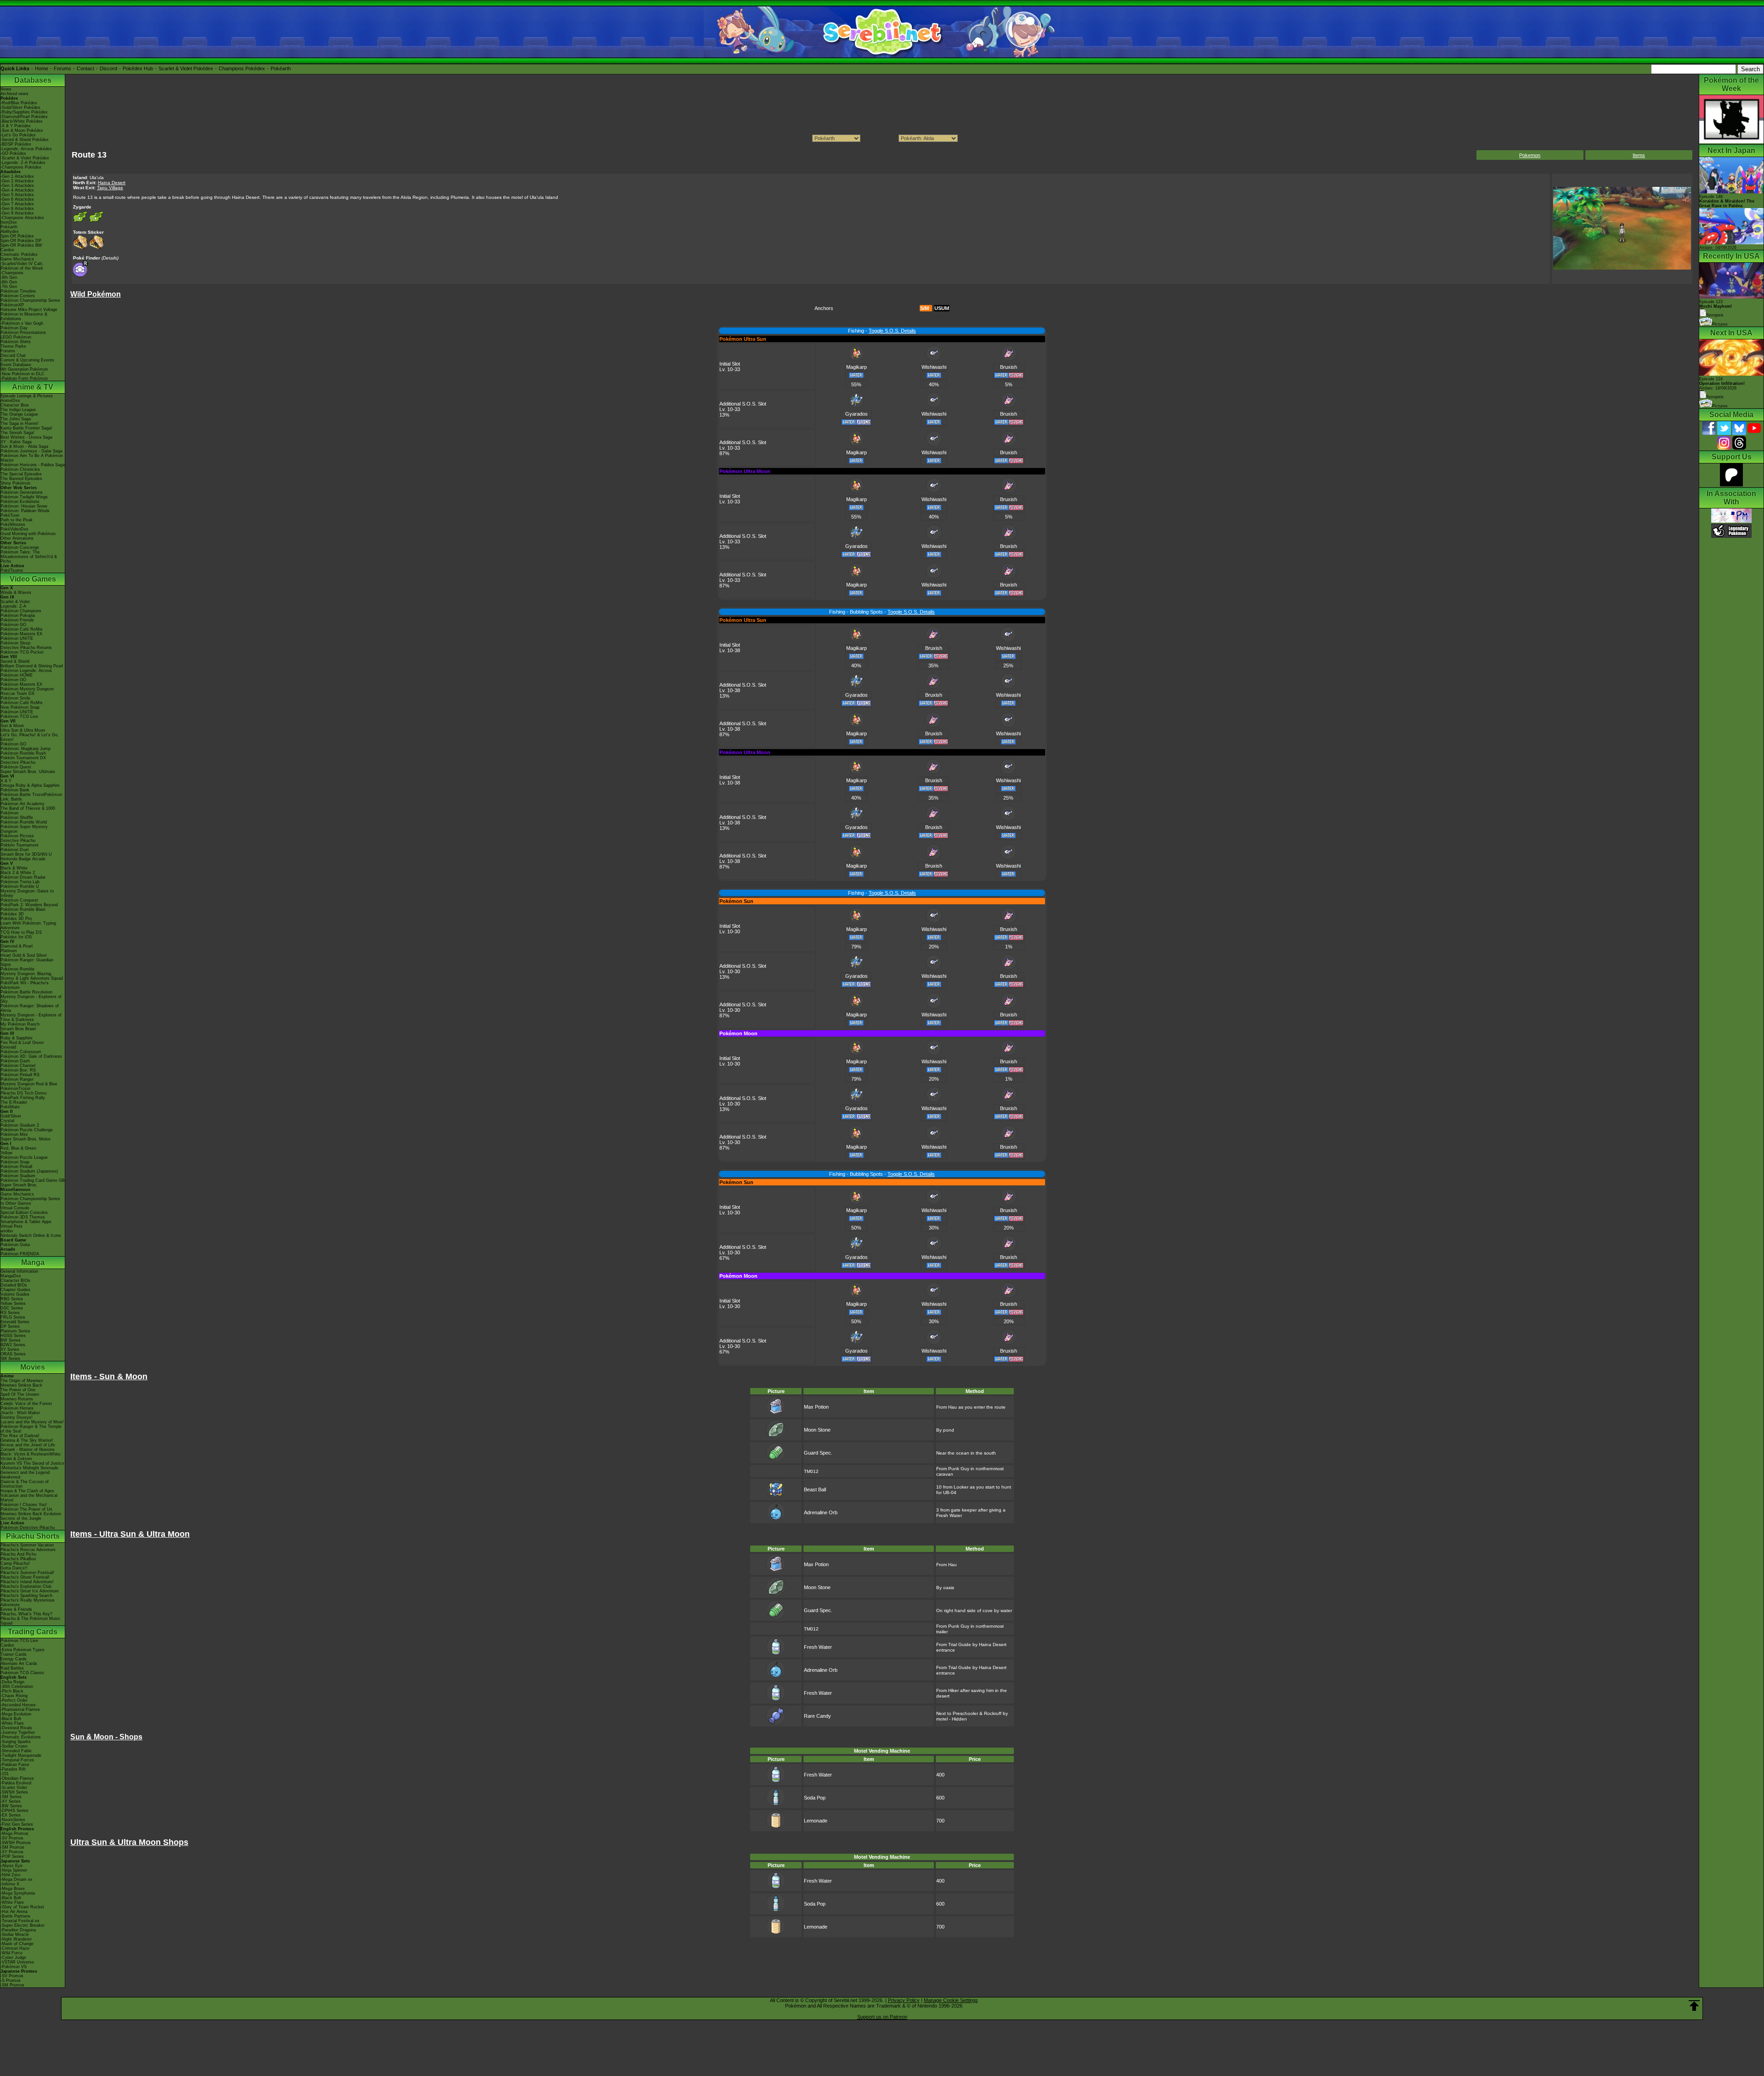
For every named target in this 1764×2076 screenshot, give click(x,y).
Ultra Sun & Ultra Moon (23, 730)
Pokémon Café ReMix (22, 629)
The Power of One (18, 1390)
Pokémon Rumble (17, 969)
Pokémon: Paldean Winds (25, 511)
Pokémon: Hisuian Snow (24, 506)
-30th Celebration (17, 1687)
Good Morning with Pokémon (28, 534)
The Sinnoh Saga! (17, 433)
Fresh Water (818, 1647)
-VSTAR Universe (17, 1962)
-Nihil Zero (10, 1875)
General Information (19, 1271)
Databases (33, 80)
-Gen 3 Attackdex (17, 186)
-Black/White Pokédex (22, 121)
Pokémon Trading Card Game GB (33, 1180)
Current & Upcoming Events (27, 360)
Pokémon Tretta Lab (20, 882)
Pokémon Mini (14, 1134)
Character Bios (15, 405)
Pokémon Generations (22, 492)
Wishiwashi (934, 367)
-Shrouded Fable (16, 1751)
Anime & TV (33, 387)
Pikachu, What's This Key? (26, 1614)
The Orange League (19, 414)
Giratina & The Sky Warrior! (27, 1440)
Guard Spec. (818, 1453)
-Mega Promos (14, 1833)
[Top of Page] (1694, 2006)
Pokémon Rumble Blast (23, 909)
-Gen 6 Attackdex (17, 199)
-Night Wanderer (16, 1939)
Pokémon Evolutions (20, 502)
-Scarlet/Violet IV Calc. (22, 264)
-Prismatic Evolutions (21, 1737)
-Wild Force (11, 1953)
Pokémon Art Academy (23, 804)
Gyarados (857, 414)
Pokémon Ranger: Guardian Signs (27, 962)
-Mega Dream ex (17, 1879)
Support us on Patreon (882, 2017)
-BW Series (11, 1806)
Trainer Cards (14, 1654)
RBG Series (12, 1299)
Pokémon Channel (18, 1066)
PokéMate (10, 1107)
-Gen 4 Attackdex (17, 190)
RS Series (10, 1313)
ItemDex (9, 222)
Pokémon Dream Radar (23, 877)
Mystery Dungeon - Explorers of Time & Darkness (31, 1017)
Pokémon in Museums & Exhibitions (24, 316)
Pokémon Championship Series (30, 300)
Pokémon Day (14, 328)
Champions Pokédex (242, 68)
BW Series (11, 1340)
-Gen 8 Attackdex (17, 209)
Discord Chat (13, 355)
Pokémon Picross (17, 836)
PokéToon (10, 515)
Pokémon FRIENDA (20, 1254)
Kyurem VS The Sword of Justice (32, 1463)
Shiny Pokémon (15, 483)
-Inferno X (10, 1884)
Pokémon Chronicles (20, 469)
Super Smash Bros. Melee (25, 1139)
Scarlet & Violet (15, 602)
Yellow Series (13, 1303)
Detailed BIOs (14, 1285)
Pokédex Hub (138, 68)
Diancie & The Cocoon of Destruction (25, 1484)
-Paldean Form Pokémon (24, 378)
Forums (62, 68)
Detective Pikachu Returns (26, 648)
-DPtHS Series (14, 1811)
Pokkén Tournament (20, 845)
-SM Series (11, 1797)
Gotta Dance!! (14, 1568)
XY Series (10, 1349)
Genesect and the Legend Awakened (25, 1475)
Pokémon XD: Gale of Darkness (31, 1056)
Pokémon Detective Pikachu (28, 1528)
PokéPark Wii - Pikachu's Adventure (25, 985)
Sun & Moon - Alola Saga (24, 446)
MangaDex (11, 1276)
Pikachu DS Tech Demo (23, 1093)
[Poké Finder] (81, 275)
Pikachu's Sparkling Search (26, 1596)
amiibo (7, 1231)
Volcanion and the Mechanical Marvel (29, 1498)
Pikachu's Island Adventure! (27, 1582)
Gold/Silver (11, 1116)
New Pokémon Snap (20, 707)
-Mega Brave (13, 1889)
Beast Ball (815, 1489)
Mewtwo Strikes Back (21, 1385)
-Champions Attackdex (22, 218)
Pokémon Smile (15, 698)
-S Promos (11, 1980)
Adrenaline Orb (821, 1512)
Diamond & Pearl (17, 946)
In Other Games (16, 1203)
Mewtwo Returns (17, 1399)
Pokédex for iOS (16, 937)
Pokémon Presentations (23, 333)
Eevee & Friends (16, 1609)
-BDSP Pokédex (16, 144)
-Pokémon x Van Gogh (22, 323)
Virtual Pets (11, 1226)
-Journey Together (18, 1732)
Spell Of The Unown (20, 1394)
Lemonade (816, 1821)
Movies (33, 1367)
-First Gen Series (17, 1824)
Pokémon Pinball (16, 1167)
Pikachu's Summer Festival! (27, 1573)
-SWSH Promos (16, 1843)
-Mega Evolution (16, 1714)
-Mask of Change (17, 1944)
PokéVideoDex (14, 529)
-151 (5, 1774)
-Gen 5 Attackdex (17, 195)
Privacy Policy (904, 2000)
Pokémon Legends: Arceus (26, 671)
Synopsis (1715, 397)
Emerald (8, 1047)
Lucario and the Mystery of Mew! (32, 1422)
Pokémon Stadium (18, 1176)
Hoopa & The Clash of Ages (27, 1491)
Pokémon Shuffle (17, 818)
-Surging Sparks (16, 1742)
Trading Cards (33, 1632)
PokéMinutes (13, 525)
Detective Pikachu (18, 762)
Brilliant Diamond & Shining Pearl (32, 666)
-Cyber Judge (13, 1958)
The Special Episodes (21, 474)
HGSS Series (13, 1336)
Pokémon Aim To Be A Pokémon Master (32, 458)
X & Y (6, 781)
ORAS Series (13, 1354)
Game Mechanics (17, 259)
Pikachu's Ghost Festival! (25, 1577)
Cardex (7, 250)
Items (1639, 155)
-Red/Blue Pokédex (19, 103)
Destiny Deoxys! (17, 1417)
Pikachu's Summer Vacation (27, 1545)
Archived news (14, 94)
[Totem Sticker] (80, 248)
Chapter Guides (15, 1290)
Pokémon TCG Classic (23, 1673)
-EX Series (11, 1815)
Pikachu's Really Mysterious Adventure (28, 1602)
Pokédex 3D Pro (16, 919)
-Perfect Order (14, 1700)
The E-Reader (14, 1102)
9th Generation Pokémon (24, 369)
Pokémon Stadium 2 (20, 1125)
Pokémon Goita (15, 1245)
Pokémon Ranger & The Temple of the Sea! (31, 1429)
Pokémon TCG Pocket (22, 652)
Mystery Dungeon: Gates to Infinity (27, 893)
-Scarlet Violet (14, 1788)
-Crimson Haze (15, 1948)
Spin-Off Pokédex (17, 236)
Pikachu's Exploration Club (26, 1586)
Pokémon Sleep (15, 643)
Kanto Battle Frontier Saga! (26, 428)
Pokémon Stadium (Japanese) (29, 1171)
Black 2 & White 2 (18, 873)
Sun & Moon (12, 726)
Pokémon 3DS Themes (23, 1217)
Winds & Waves (16, 592)
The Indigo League (18, 410)
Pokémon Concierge (20, 547)
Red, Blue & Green (18, 1148)
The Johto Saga (16, 419)
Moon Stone (817, 1430)
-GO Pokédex (13, 153)
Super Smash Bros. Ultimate (28, 772)
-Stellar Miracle (15, 1935)
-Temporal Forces (17, 1760)
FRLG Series (13, 1317)
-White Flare (12, 1723)
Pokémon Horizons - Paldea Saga (33, 465)
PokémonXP (12, 305)
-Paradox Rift (13, 1769)
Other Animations (17, 538)
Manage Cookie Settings (951, 2000)
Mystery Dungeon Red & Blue (29, 1084)
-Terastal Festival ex (20, 1921)
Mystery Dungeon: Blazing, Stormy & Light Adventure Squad (32, 976)
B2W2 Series (13, 1345)
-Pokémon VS (14, 1967)
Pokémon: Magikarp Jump (25, 749)
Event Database (16, 365)
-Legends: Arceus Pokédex (26, 149)
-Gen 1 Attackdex (17, 176)
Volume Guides (15, 1294)
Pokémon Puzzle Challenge (27, 1130)
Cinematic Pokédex (19, 254)
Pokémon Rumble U (20, 886)
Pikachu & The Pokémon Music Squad (31, 1621)
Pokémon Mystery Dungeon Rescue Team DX (27, 691)
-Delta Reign (12, 1682)
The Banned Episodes (21, 479)
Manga (33, 1262)
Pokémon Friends (17, 620)
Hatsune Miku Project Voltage (29, 310)
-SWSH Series (14, 1792)
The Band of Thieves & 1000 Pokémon (28, 811)
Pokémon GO (13, 625)
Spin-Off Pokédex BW (21, 245)
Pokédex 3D (12, 914)
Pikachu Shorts (33, 1536)
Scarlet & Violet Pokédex (186, 68)
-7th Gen (9, 287)
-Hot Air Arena (14, 1912)
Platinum (9, 951)
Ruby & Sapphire (17, 1038)
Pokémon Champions (21, 611)
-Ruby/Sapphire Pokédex (24, 112)
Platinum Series (15, 1331)
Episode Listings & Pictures (27, 396)
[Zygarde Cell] (80, 223)
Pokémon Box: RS (18, 1070)
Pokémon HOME (17, 675)
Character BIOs (15, 1281)
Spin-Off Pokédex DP (21, 241)
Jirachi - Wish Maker (20, 1413)
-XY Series (11, 1801)
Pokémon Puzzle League (24, 1157)
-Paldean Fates (15, 1765)
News (6, 89)
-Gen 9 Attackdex (17, 213)
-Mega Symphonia (18, 1893)
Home (42, 68)
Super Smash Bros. (19, 1185)
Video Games (33, 579)
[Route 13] (1622, 268)
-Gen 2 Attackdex (17, 181)
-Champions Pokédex (21, 167)
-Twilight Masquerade (21, 1755)
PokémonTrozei (15, 1089)
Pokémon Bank (15, 790)
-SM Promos (12, 1847)
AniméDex (10, 401)
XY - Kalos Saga (16, 442)
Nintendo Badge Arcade (23, 859)
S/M (924, 308)
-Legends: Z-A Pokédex (23, 163)
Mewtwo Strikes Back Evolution (31, 1514)
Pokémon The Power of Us (26, 1509)
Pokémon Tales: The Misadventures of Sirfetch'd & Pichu (29, 557)
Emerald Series (15, 1322)
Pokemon (1530, 155)
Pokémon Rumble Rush (23, 753)
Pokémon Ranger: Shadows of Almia (30, 1008)
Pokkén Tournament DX (23, 758)
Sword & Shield (15, 661)
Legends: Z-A (13, 606)
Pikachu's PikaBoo (18, 1559)
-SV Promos (12, 1838)
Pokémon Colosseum (21, 1052)
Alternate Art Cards (19, 1664)
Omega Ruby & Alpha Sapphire (30, 785)
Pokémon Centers (18, 296)
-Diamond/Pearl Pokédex (24, 117)
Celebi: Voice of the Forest (26, 1404)
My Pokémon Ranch (20, 1024)
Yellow (6, 1153)
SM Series (10, 1359)
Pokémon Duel (14, 850)
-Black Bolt (11, 1719)
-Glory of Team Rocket (22, 1907)
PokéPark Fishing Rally (23, 1098)
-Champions (12, 273)
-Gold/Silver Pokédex (20, 107)
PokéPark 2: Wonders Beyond (29, 905)
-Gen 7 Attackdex (17, 204)
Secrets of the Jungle (21, 1518)
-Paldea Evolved (16, 1783)
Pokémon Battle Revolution (26, 992)
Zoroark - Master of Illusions (28, 1450)
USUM (942, 308)
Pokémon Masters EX (21, 634)
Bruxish (1009, 367)
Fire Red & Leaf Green (22, 1043)
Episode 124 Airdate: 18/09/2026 (1722, 384)
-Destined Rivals (16, 1728)
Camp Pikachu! (15, 1563)
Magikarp (857, 367)
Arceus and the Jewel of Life (28, 1445)
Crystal (7, 1121)
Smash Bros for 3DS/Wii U (26, 854)
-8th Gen (9, 282)
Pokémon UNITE (17, 638)
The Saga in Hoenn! (20, 423)
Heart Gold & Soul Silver (24, 955)
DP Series (10, 1326)
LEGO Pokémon (16, 337)
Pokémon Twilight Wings (24, 497)
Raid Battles (12, 1668)
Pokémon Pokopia (18, 615)
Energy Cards (14, 1659)
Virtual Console (15, 1208)
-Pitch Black (12, 1691)
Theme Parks (13, 346)
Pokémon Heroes (17, 1408)
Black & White (14, 868)
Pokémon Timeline (18, 291)
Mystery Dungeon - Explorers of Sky (31, 999)
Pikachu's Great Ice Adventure (30, 1591)
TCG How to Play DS (21, 932)
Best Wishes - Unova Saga (26, 437)
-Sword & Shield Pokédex (25, 140)
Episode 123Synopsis (1716, 308)
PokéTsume (12, 570)
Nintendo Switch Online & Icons (31, 1235)
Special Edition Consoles (24, 1213)
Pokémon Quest (16, 767)
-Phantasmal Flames (20, 1709)
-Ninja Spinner (14, 1870)
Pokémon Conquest (19, 900)
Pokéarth (281, 68)
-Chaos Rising (14, 1696)
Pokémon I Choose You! (24, 1505)
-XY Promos (12, 1852)
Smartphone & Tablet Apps (26, 1222)
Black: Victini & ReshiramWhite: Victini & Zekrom (31, 1456)
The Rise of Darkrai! (20, 1436)
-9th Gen (9, 277)
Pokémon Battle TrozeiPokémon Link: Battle (31, 797)
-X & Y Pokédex (16, 126)
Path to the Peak (17, 520)
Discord (108, 68)
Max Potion (816, 1407)
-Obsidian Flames (17, 1778)
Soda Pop (815, 1798)
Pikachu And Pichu (18, 1554)
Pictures (1720, 324)
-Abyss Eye (11, 1866)
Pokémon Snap (15, 1162)
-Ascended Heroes (18, 1705)
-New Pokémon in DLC (23, 374)
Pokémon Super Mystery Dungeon (24, 829)
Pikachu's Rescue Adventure (28, 1550)
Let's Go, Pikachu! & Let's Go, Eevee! (30, 737)
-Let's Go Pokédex (18, 135)
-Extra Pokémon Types (23, 1650)
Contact (85, 68)
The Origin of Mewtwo (22, 1381)
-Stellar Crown (14, 1746)
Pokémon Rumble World (24, 822)
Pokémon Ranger (17, 1079)
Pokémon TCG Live (19, 716)
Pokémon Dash (15, 1061)
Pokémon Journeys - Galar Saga (31, 451)
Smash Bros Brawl (18, 1029)
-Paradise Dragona (18, 1930)
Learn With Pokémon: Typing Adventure (28, 925)
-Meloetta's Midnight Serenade (29, 1468)
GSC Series (12, 1308)
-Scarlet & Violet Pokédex (25, 158)
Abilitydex (10, 231)
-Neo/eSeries (13, 1820)
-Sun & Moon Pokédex (22, 130)
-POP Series (12, 1856)
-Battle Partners (15, 1916)
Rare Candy (817, 1716)
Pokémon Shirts (16, 342)
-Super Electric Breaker (23, 1925)
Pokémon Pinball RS (20, 1075)
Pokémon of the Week (22, 268)
